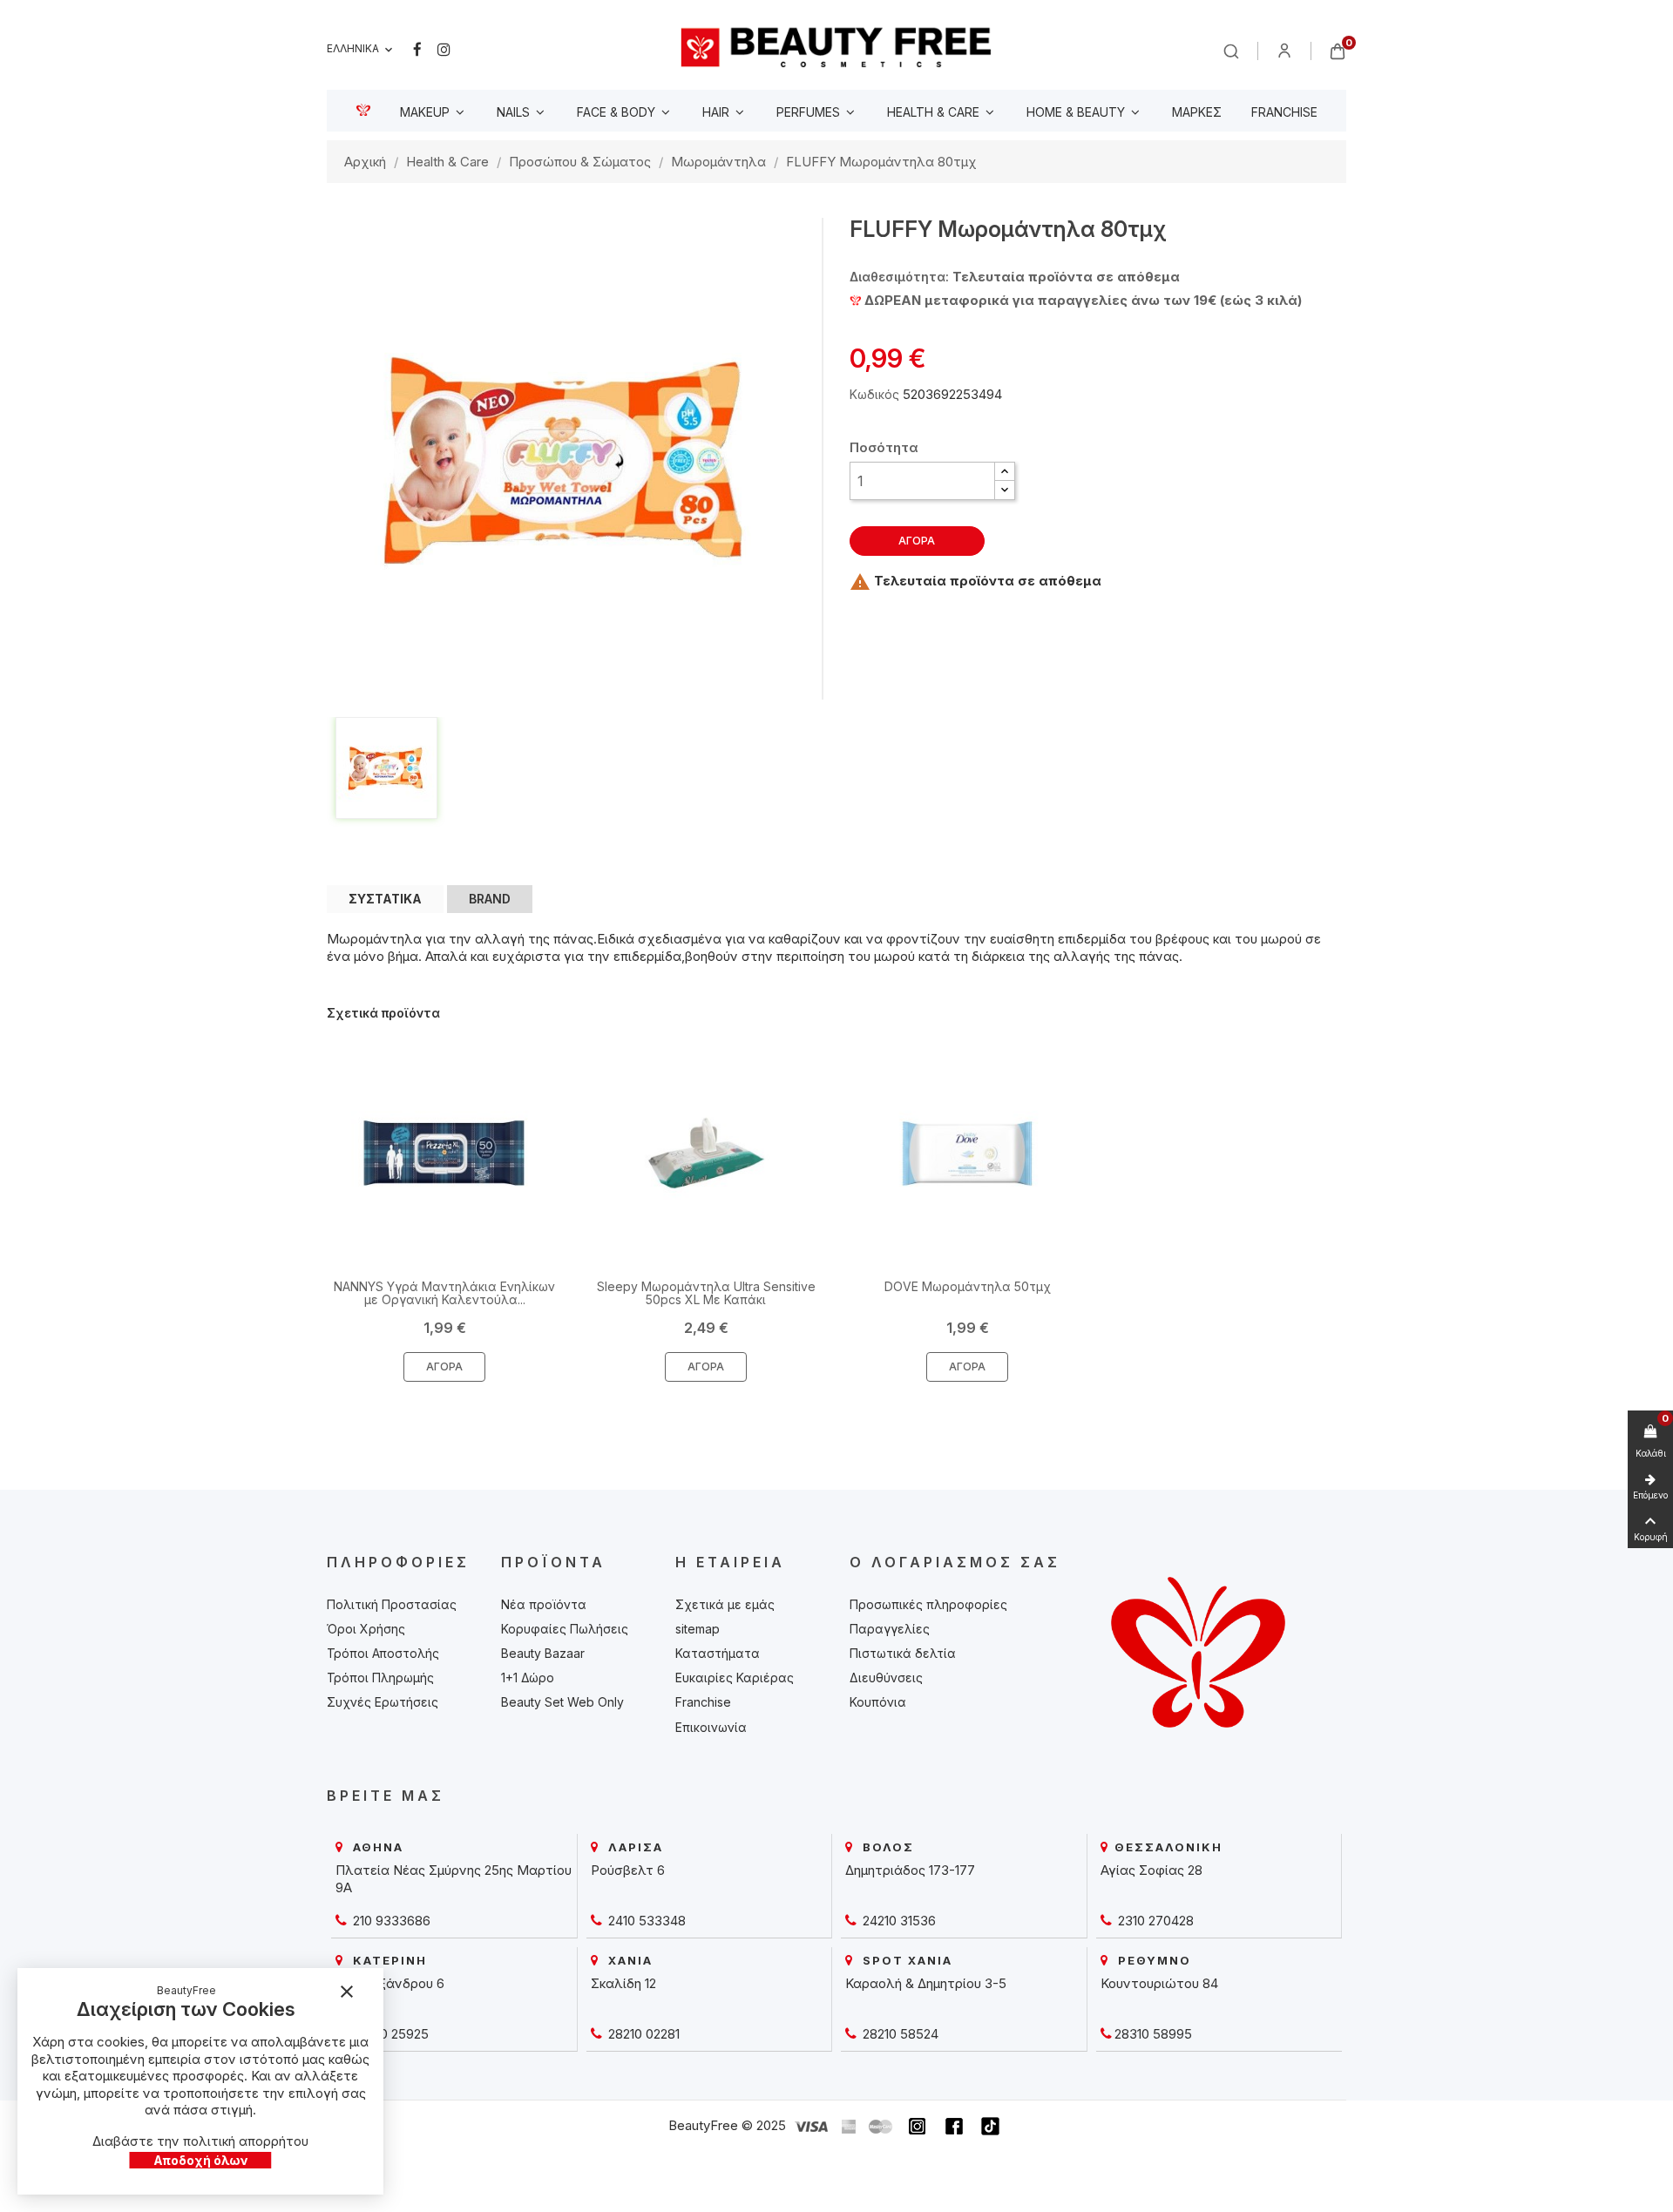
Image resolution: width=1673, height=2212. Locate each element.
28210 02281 (642, 2034)
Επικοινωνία (711, 1727)
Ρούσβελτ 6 (628, 1870)
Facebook (417, 50)
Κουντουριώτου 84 (1159, 1983)
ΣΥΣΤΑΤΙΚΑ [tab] (385, 899)
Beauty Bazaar (543, 1653)
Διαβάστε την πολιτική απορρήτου (200, 2141)
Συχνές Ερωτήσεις (383, 1702)
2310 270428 (1154, 1921)
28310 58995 (1153, 2034)
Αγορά (917, 541)
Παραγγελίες (890, 1629)
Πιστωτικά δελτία (903, 1653)
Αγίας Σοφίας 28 (1151, 1870)
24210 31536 (897, 1921)
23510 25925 (389, 2034)
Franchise (703, 1702)
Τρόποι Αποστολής (383, 1653)
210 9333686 (390, 1921)
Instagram (444, 50)
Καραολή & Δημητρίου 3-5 (926, 1983)
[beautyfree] (836, 47)
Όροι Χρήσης (366, 1629)
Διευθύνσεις (886, 1678)
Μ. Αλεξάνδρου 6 (390, 1983)
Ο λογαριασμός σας (955, 1562)
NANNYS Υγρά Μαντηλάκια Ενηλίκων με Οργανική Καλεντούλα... (444, 1293)
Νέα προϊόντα (544, 1604)
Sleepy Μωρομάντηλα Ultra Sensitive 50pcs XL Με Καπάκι (706, 1293)
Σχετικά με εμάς (725, 1604)
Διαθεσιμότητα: (899, 277)
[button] (1005, 472)
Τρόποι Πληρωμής (380, 1678)
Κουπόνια (878, 1702)
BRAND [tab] (490, 899)
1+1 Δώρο (528, 1678)
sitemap (698, 1629)
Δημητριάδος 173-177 (910, 1870)
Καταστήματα (718, 1653)
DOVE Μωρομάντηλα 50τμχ (968, 1286)
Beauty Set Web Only (562, 1702)
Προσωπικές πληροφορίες (928, 1604)
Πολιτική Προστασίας (392, 1604)
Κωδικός (874, 394)
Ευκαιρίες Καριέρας (735, 1678)
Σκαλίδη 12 (623, 1983)
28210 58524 (899, 2034)
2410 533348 (645, 1921)
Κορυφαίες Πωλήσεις (565, 1629)
